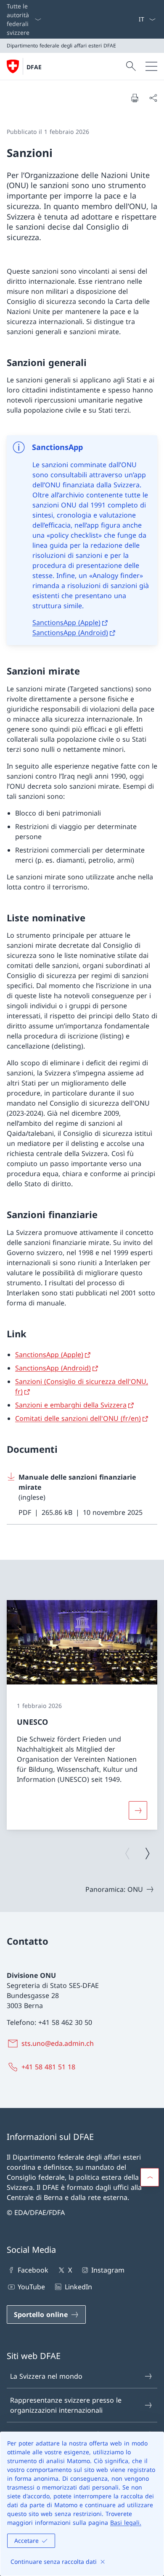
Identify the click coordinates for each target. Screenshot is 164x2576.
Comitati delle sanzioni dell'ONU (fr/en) (78, 1418)
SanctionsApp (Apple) (66, 622)
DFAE (34, 67)
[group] (82, 1715)
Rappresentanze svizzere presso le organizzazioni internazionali (66, 2405)
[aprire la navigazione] (151, 66)
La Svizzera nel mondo (46, 2376)
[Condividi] (153, 98)
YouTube (31, 2287)
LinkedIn (78, 2287)
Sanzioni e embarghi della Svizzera (71, 1405)
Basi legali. (126, 2522)
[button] (150, 2177)
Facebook (33, 2270)
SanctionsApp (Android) (70, 633)
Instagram (108, 2270)
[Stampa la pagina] (135, 98)
